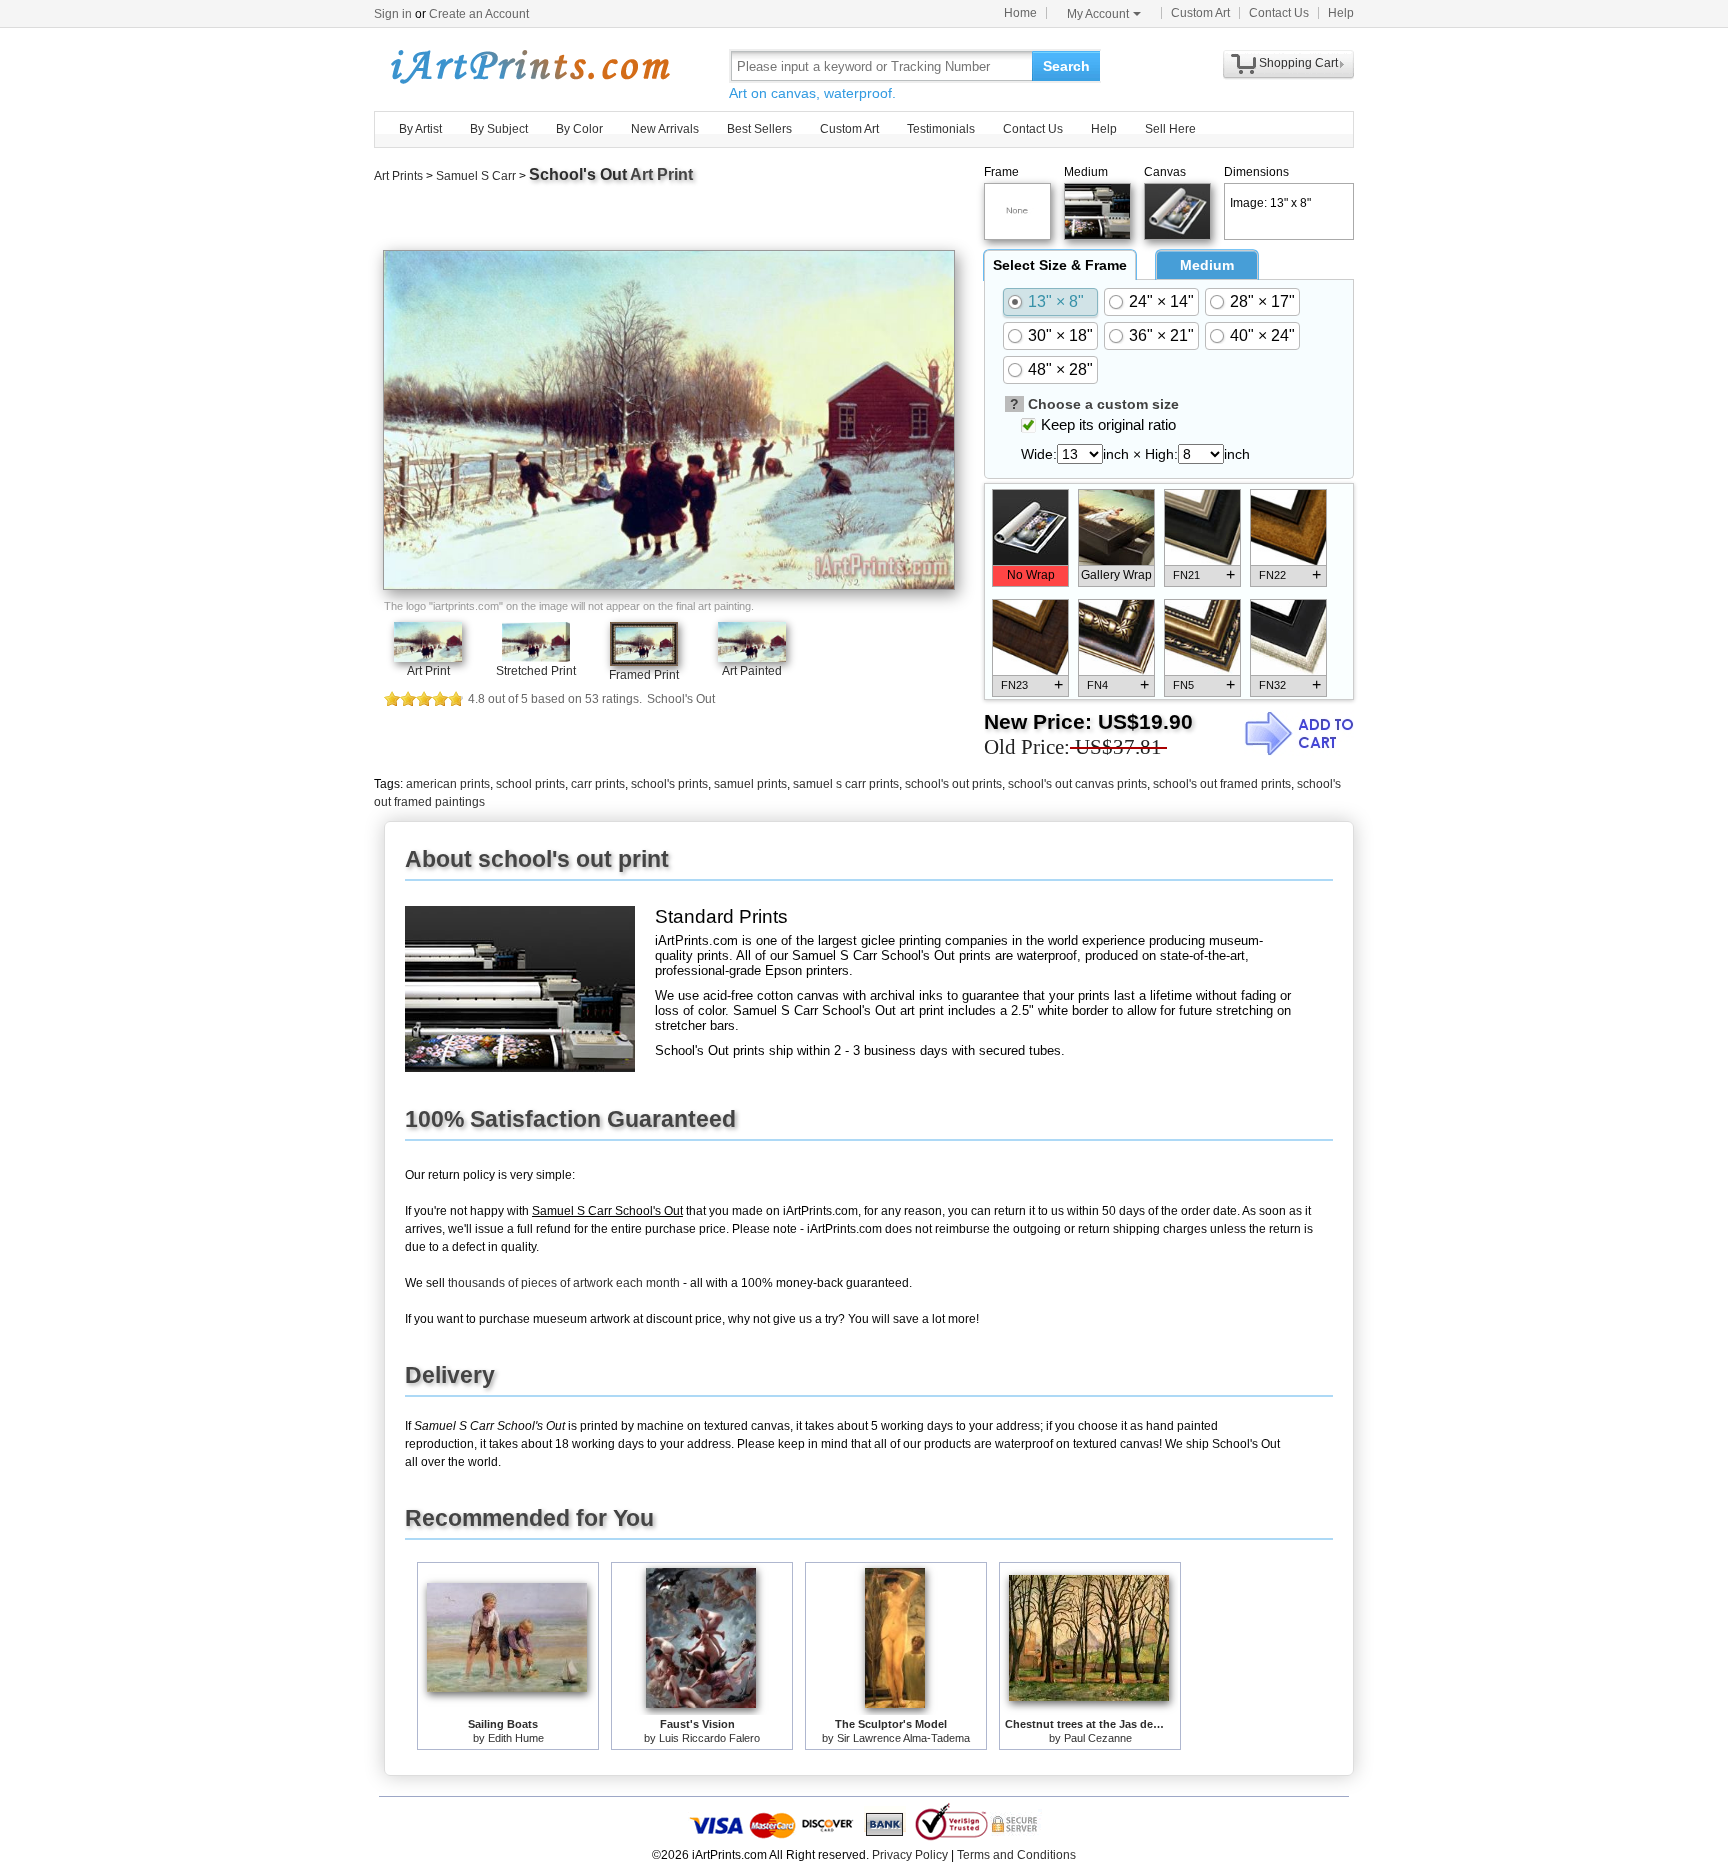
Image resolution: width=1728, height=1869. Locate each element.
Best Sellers (759, 129)
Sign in (393, 14)
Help (1341, 13)
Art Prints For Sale (529, 65)
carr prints (598, 784)
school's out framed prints (1222, 784)
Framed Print (644, 675)
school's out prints (953, 784)
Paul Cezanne (1098, 1738)
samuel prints (750, 784)
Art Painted (752, 671)
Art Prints (398, 176)
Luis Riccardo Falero (709, 1738)
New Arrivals (665, 129)
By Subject (499, 129)
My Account (1098, 14)
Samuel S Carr (476, 176)
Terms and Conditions (1016, 1855)
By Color (579, 129)
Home (1020, 13)
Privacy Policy (910, 1855)
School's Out (578, 174)
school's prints (669, 784)
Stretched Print (536, 671)
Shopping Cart (1298, 63)
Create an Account (479, 14)
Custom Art (1200, 13)
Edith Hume (516, 1738)
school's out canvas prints (1077, 784)
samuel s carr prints (846, 784)
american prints (448, 784)
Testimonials (941, 129)
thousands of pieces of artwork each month (564, 1283)
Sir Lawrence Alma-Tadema (903, 1738)
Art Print (428, 671)
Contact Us (1279, 13)
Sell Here (1170, 129)
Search (1066, 66)
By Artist (420, 129)
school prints (530, 784)
